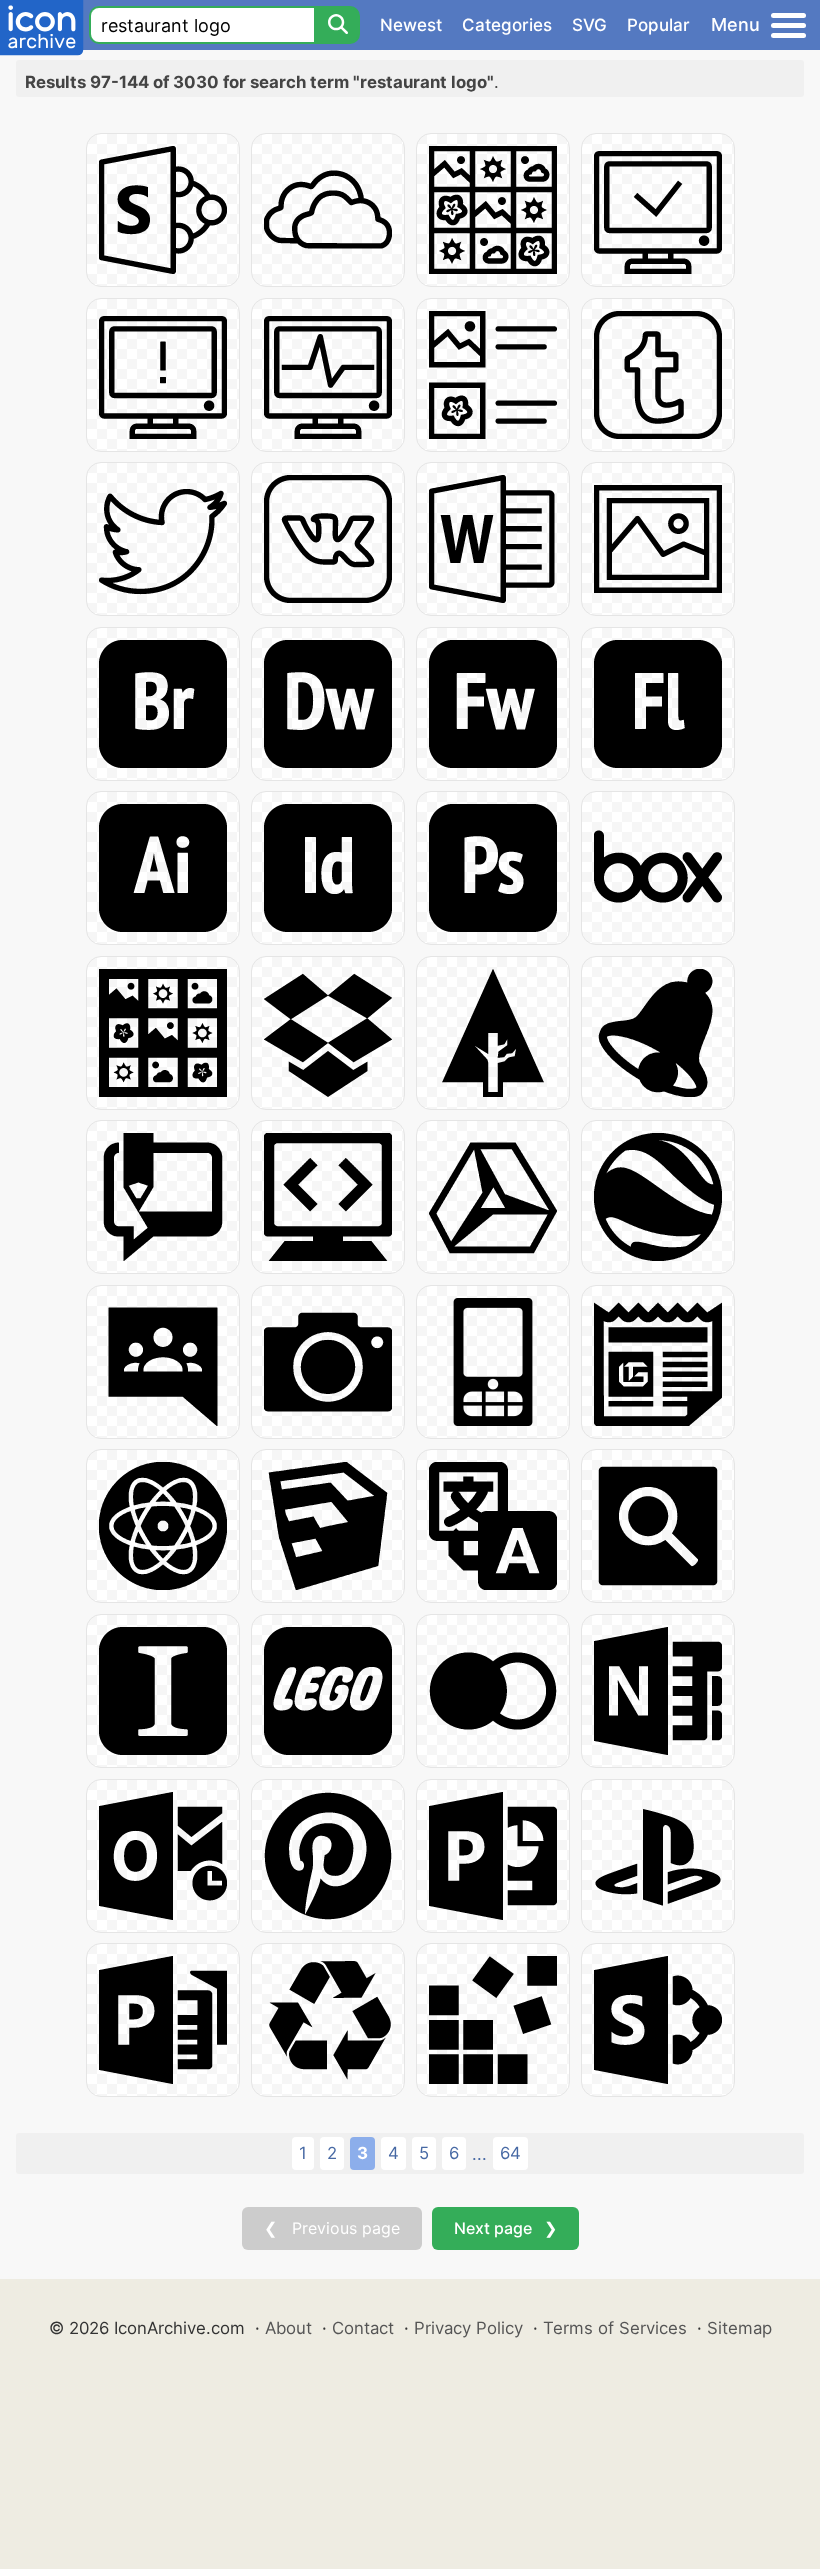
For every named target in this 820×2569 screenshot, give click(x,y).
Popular (658, 25)
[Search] (337, 25)
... (479, 2154)
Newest (411, 25)
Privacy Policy (468, 2328)
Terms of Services (615, 2328)
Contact (363, 2328)
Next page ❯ (505, 2228)
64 (510, 2153)
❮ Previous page (332, 2228)
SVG (589, 25)
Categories (507, 25)
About (288, 2328)
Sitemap (739, 2328)
